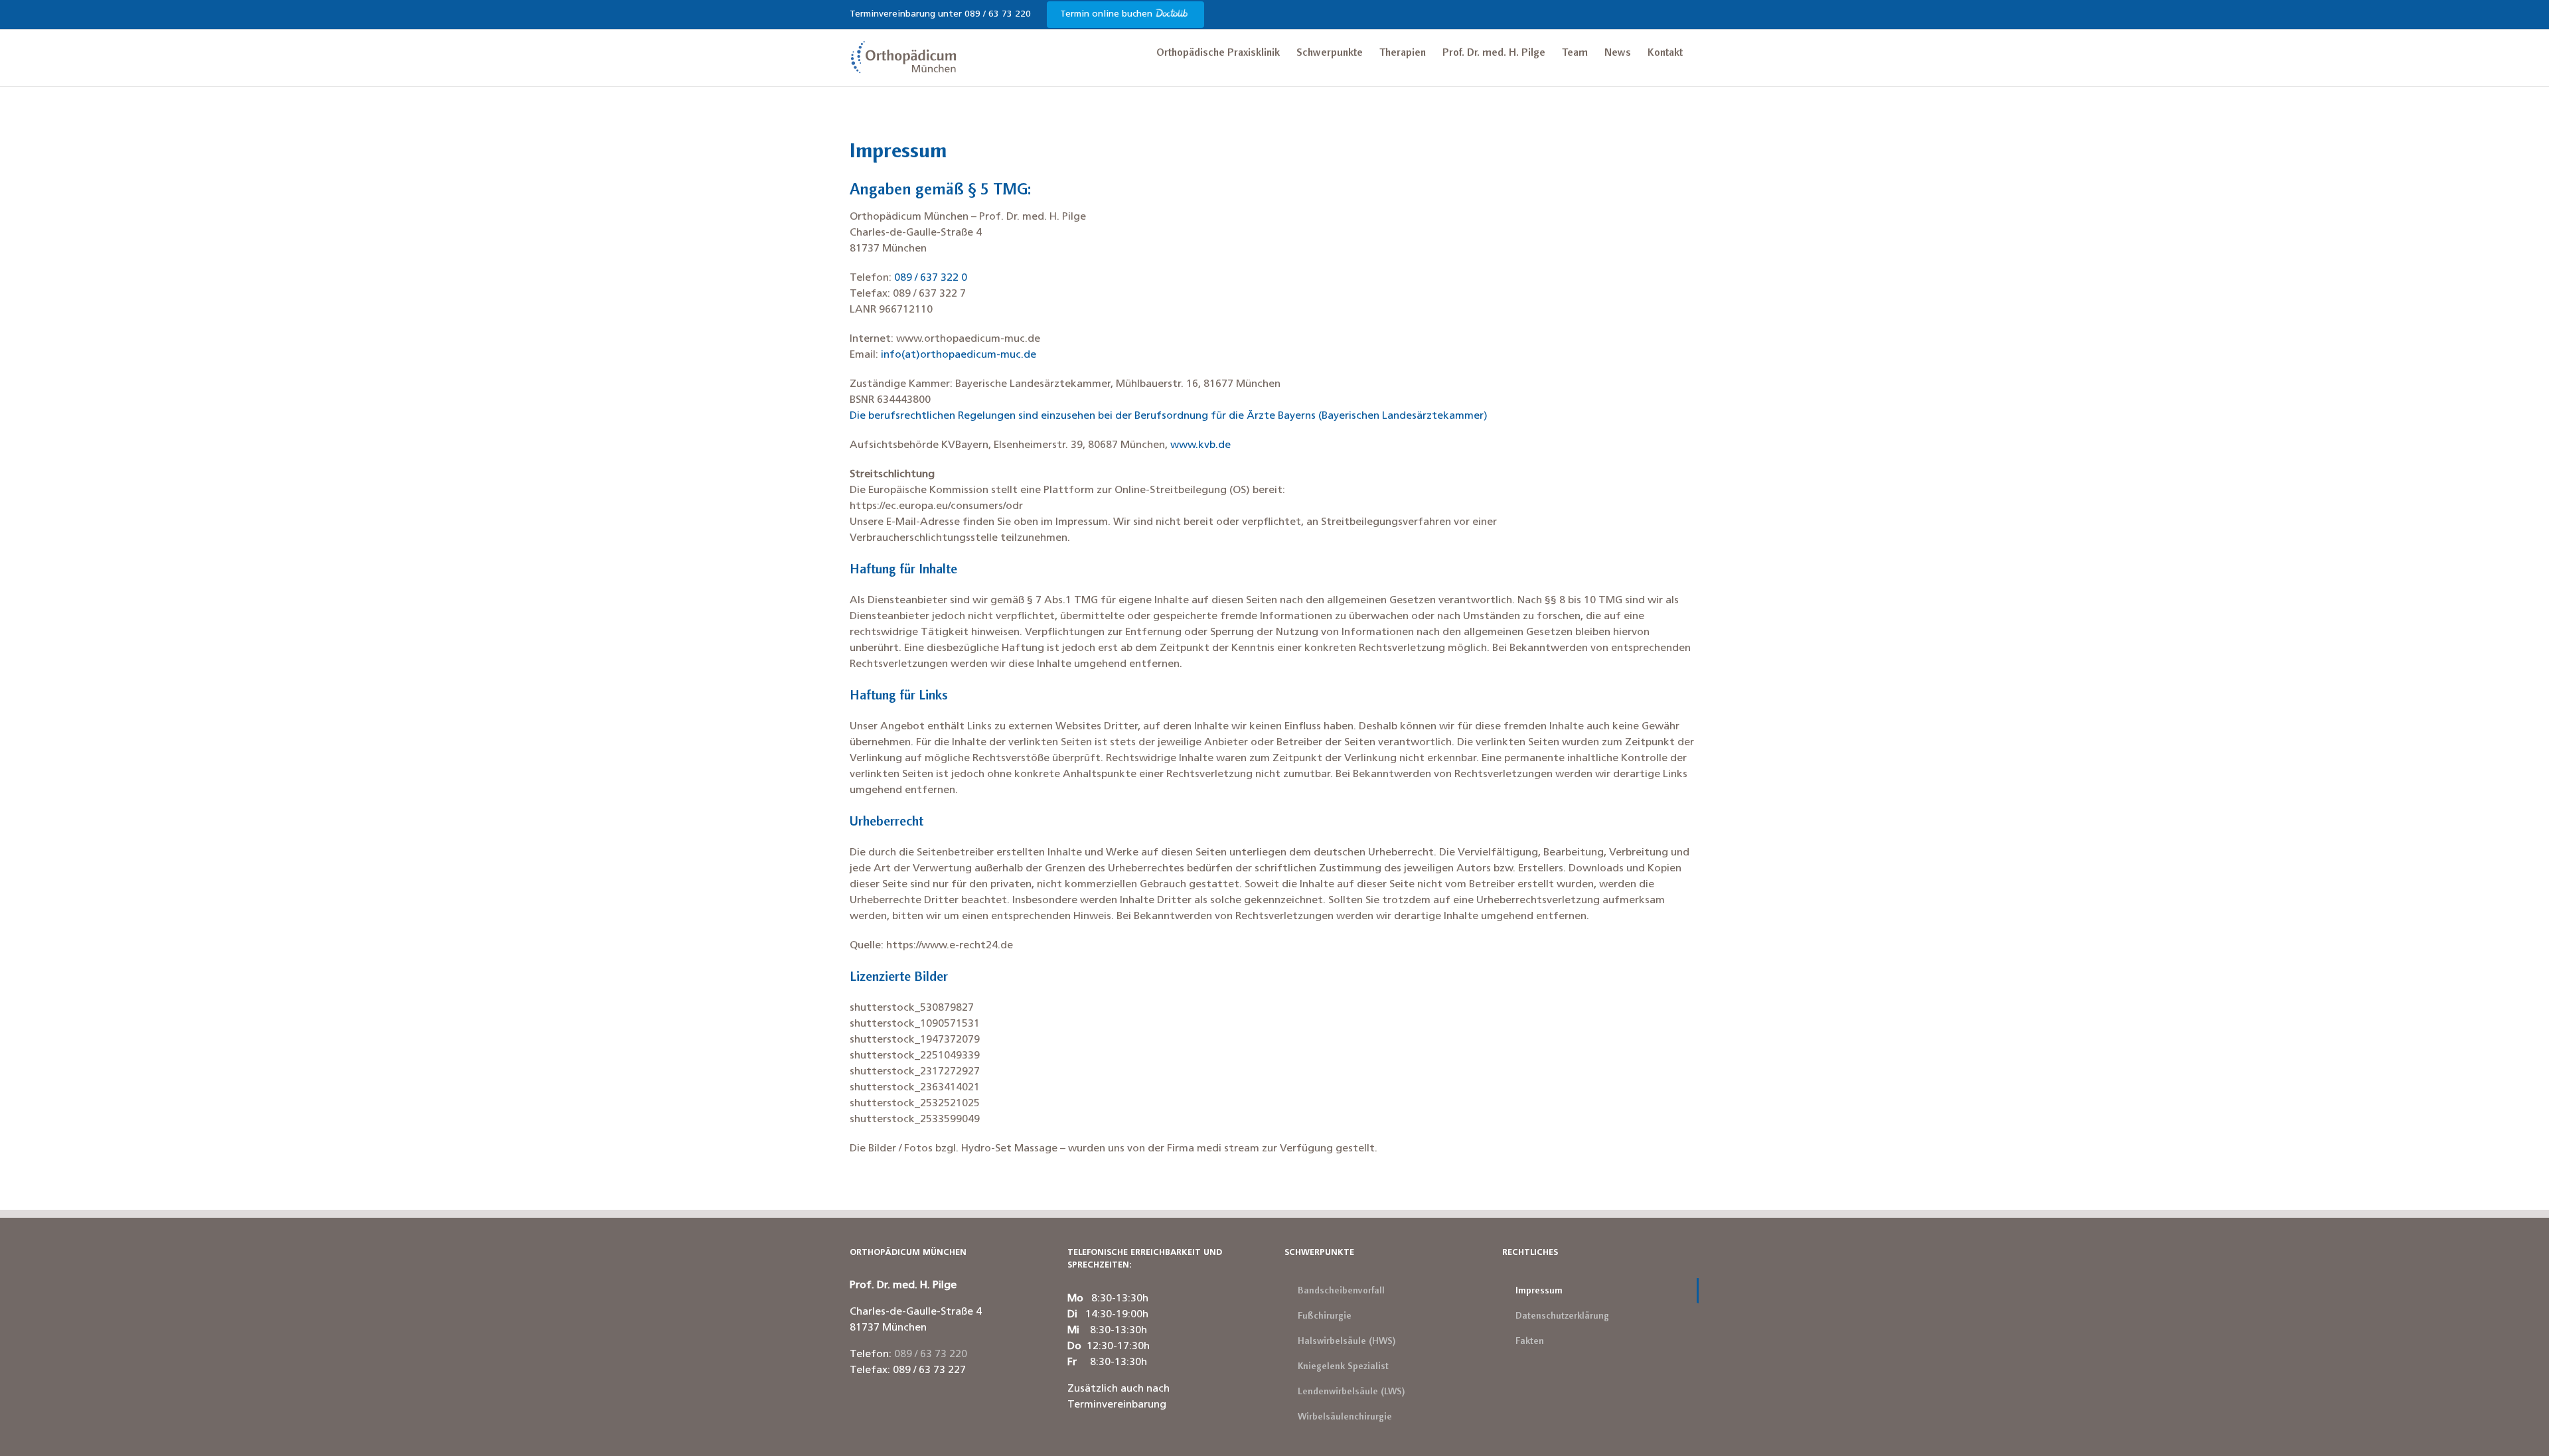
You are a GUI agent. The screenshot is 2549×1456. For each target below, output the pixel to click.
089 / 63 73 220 (931, 1354)
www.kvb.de (1200, 445)
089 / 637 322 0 (931, 278)
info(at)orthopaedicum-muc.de (959, 355)
